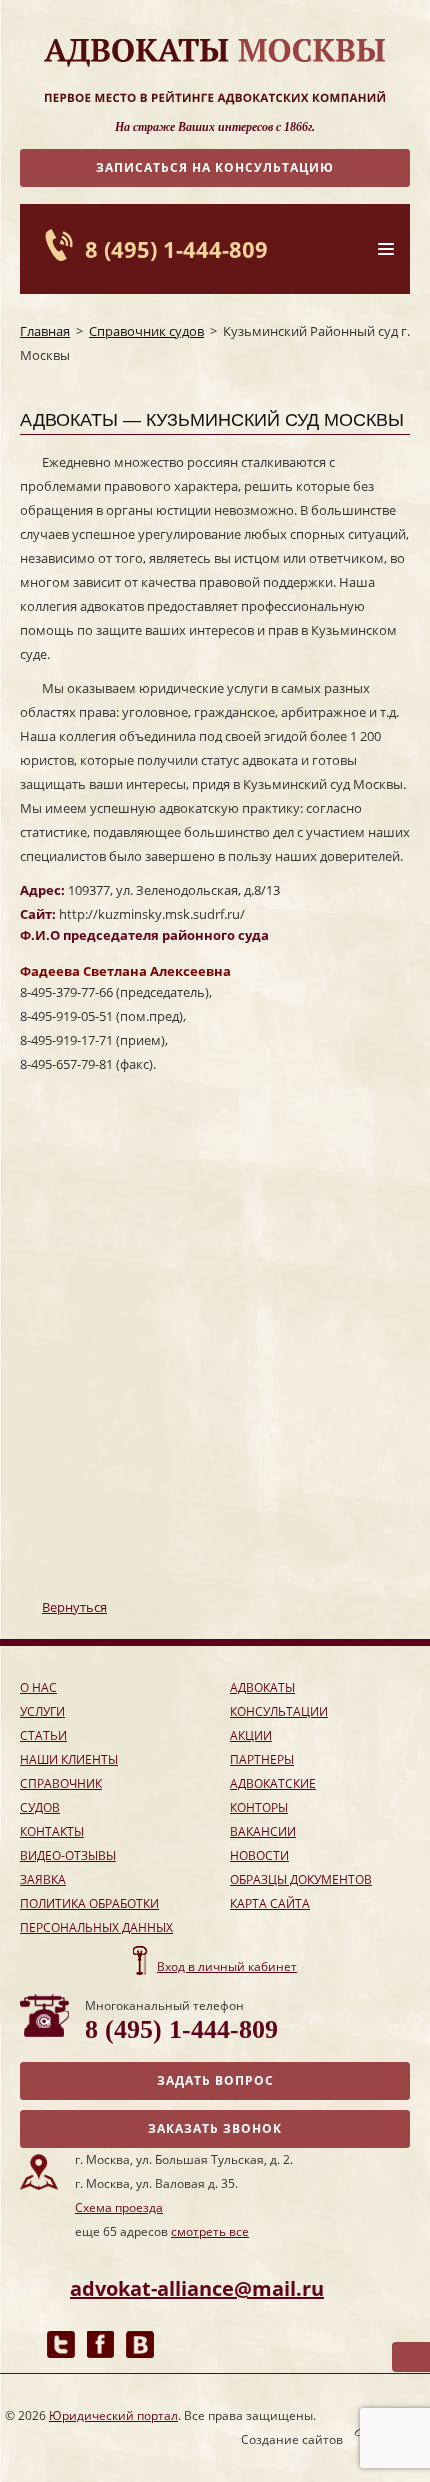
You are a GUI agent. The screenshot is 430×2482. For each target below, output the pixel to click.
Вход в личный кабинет (227, 1966)
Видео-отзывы (68, 1855)
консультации (279, 1711)
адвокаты (262, 1687)
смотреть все (210, 2231)
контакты (52, 1831)
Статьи (43, 1735)
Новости (259, 1855)
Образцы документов (301, 1879)
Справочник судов (146, 331)
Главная (45, 331)
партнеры (262, 1759)
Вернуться (74, 1607)
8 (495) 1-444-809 (176, 249)
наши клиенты (69, 1759)
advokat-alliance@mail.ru (197, 2288)
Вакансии (263, 1831)
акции (251, 1735)
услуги (42, 1711)
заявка (43, 1879)
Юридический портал (113, 2415)
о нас (38, 1687)
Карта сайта (270, 1903)
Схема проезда (119, 2207)
